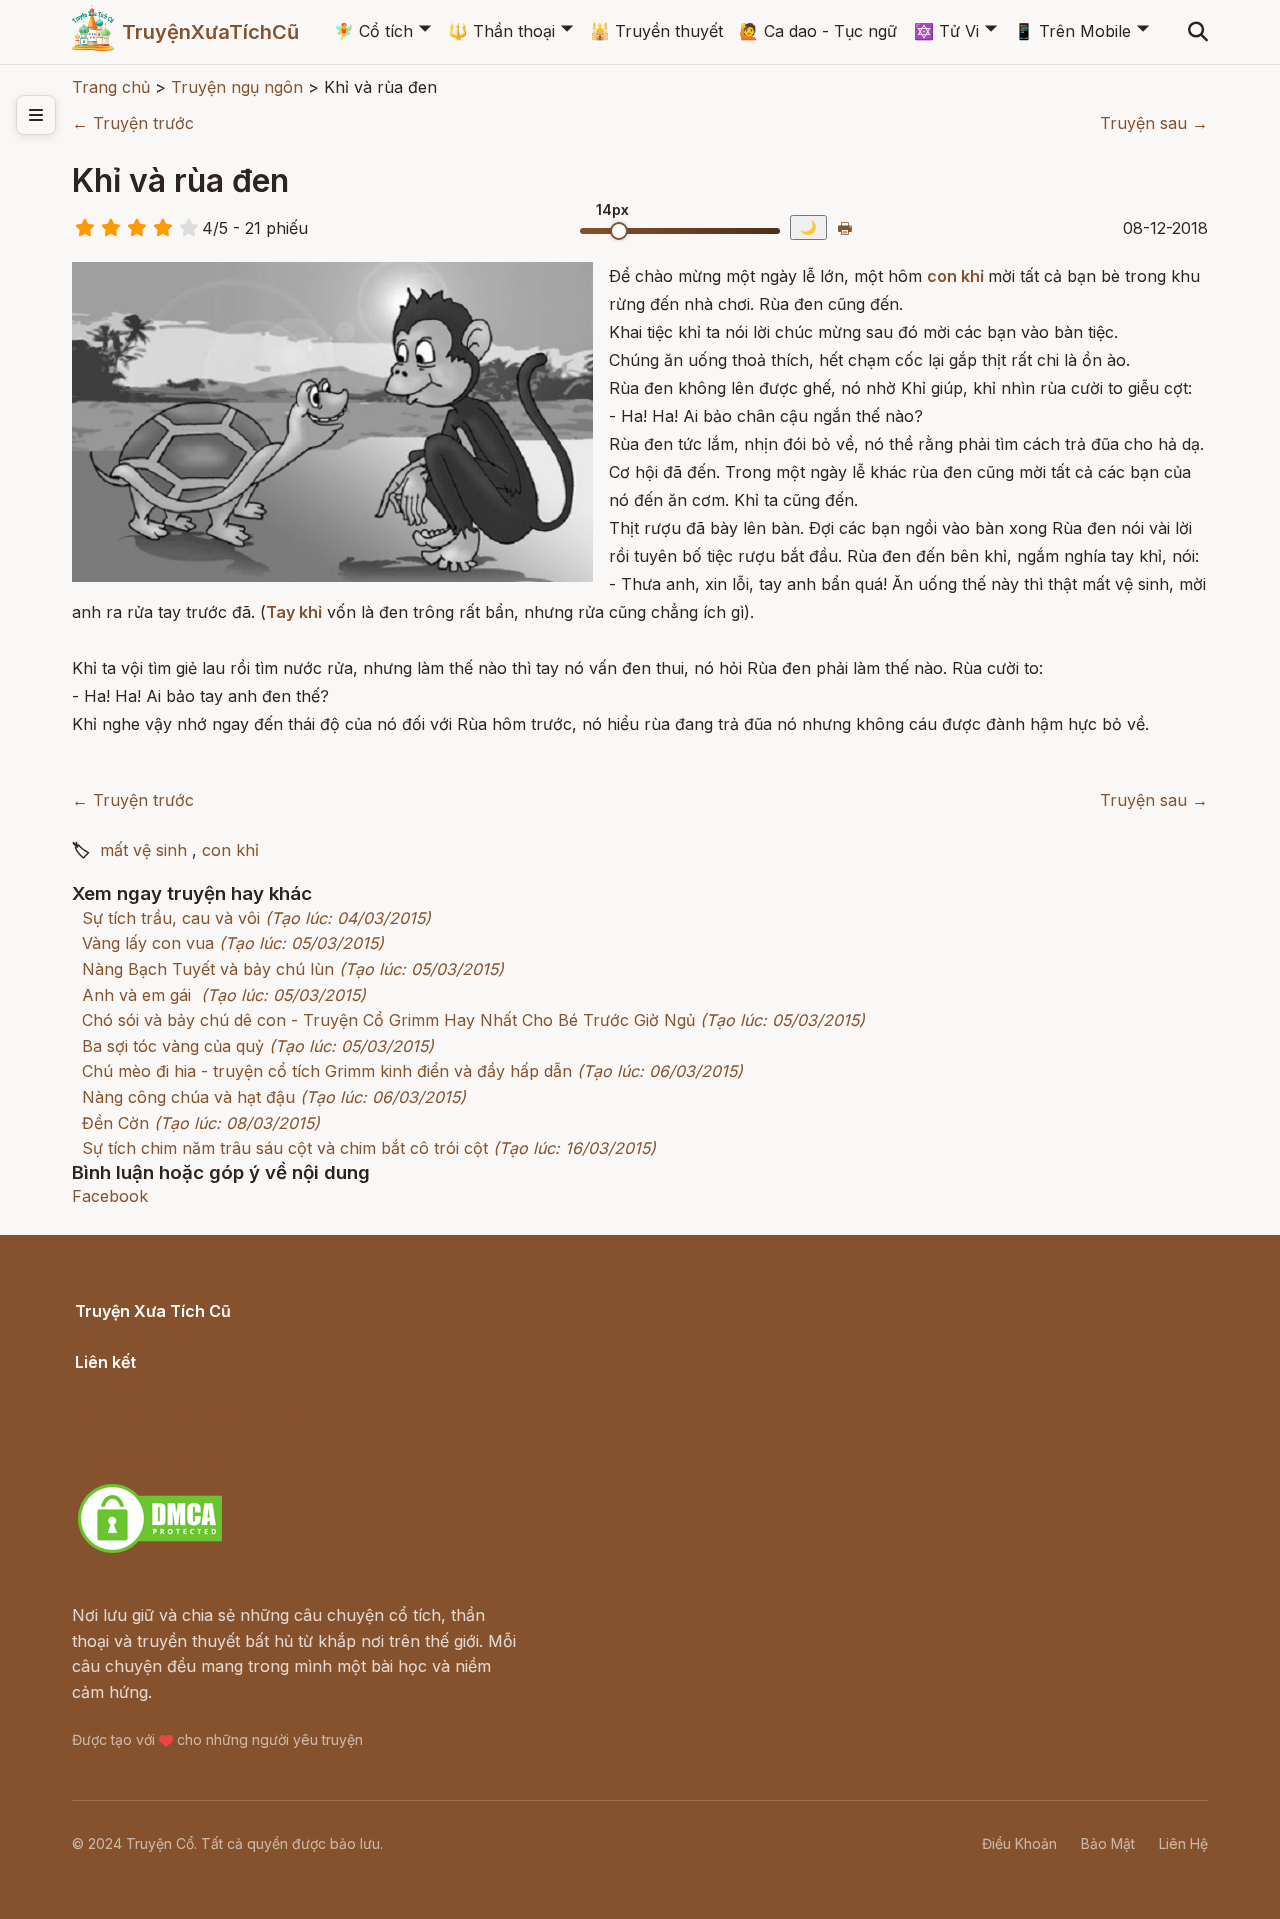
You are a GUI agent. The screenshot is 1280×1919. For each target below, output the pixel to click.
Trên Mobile (1072, 31)
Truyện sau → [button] (1154, 123)
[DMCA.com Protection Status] (150, 1550)
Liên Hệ (1183, 1843)
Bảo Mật (1108, 1843)
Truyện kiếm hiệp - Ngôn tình (187, 1436)
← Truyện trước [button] (133, 123)
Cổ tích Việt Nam (139, 1334)
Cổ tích (373, 31)
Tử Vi (946, 31)
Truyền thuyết (656, 31)
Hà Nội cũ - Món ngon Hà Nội (190, 1410)
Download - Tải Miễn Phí (169, 1461)
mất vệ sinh (143, 850)
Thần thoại (501, 31)
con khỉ (955, 276)
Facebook (110, 1196)
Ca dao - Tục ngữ (818, 31)
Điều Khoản (1019, 1843)
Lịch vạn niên (126, 1384)
